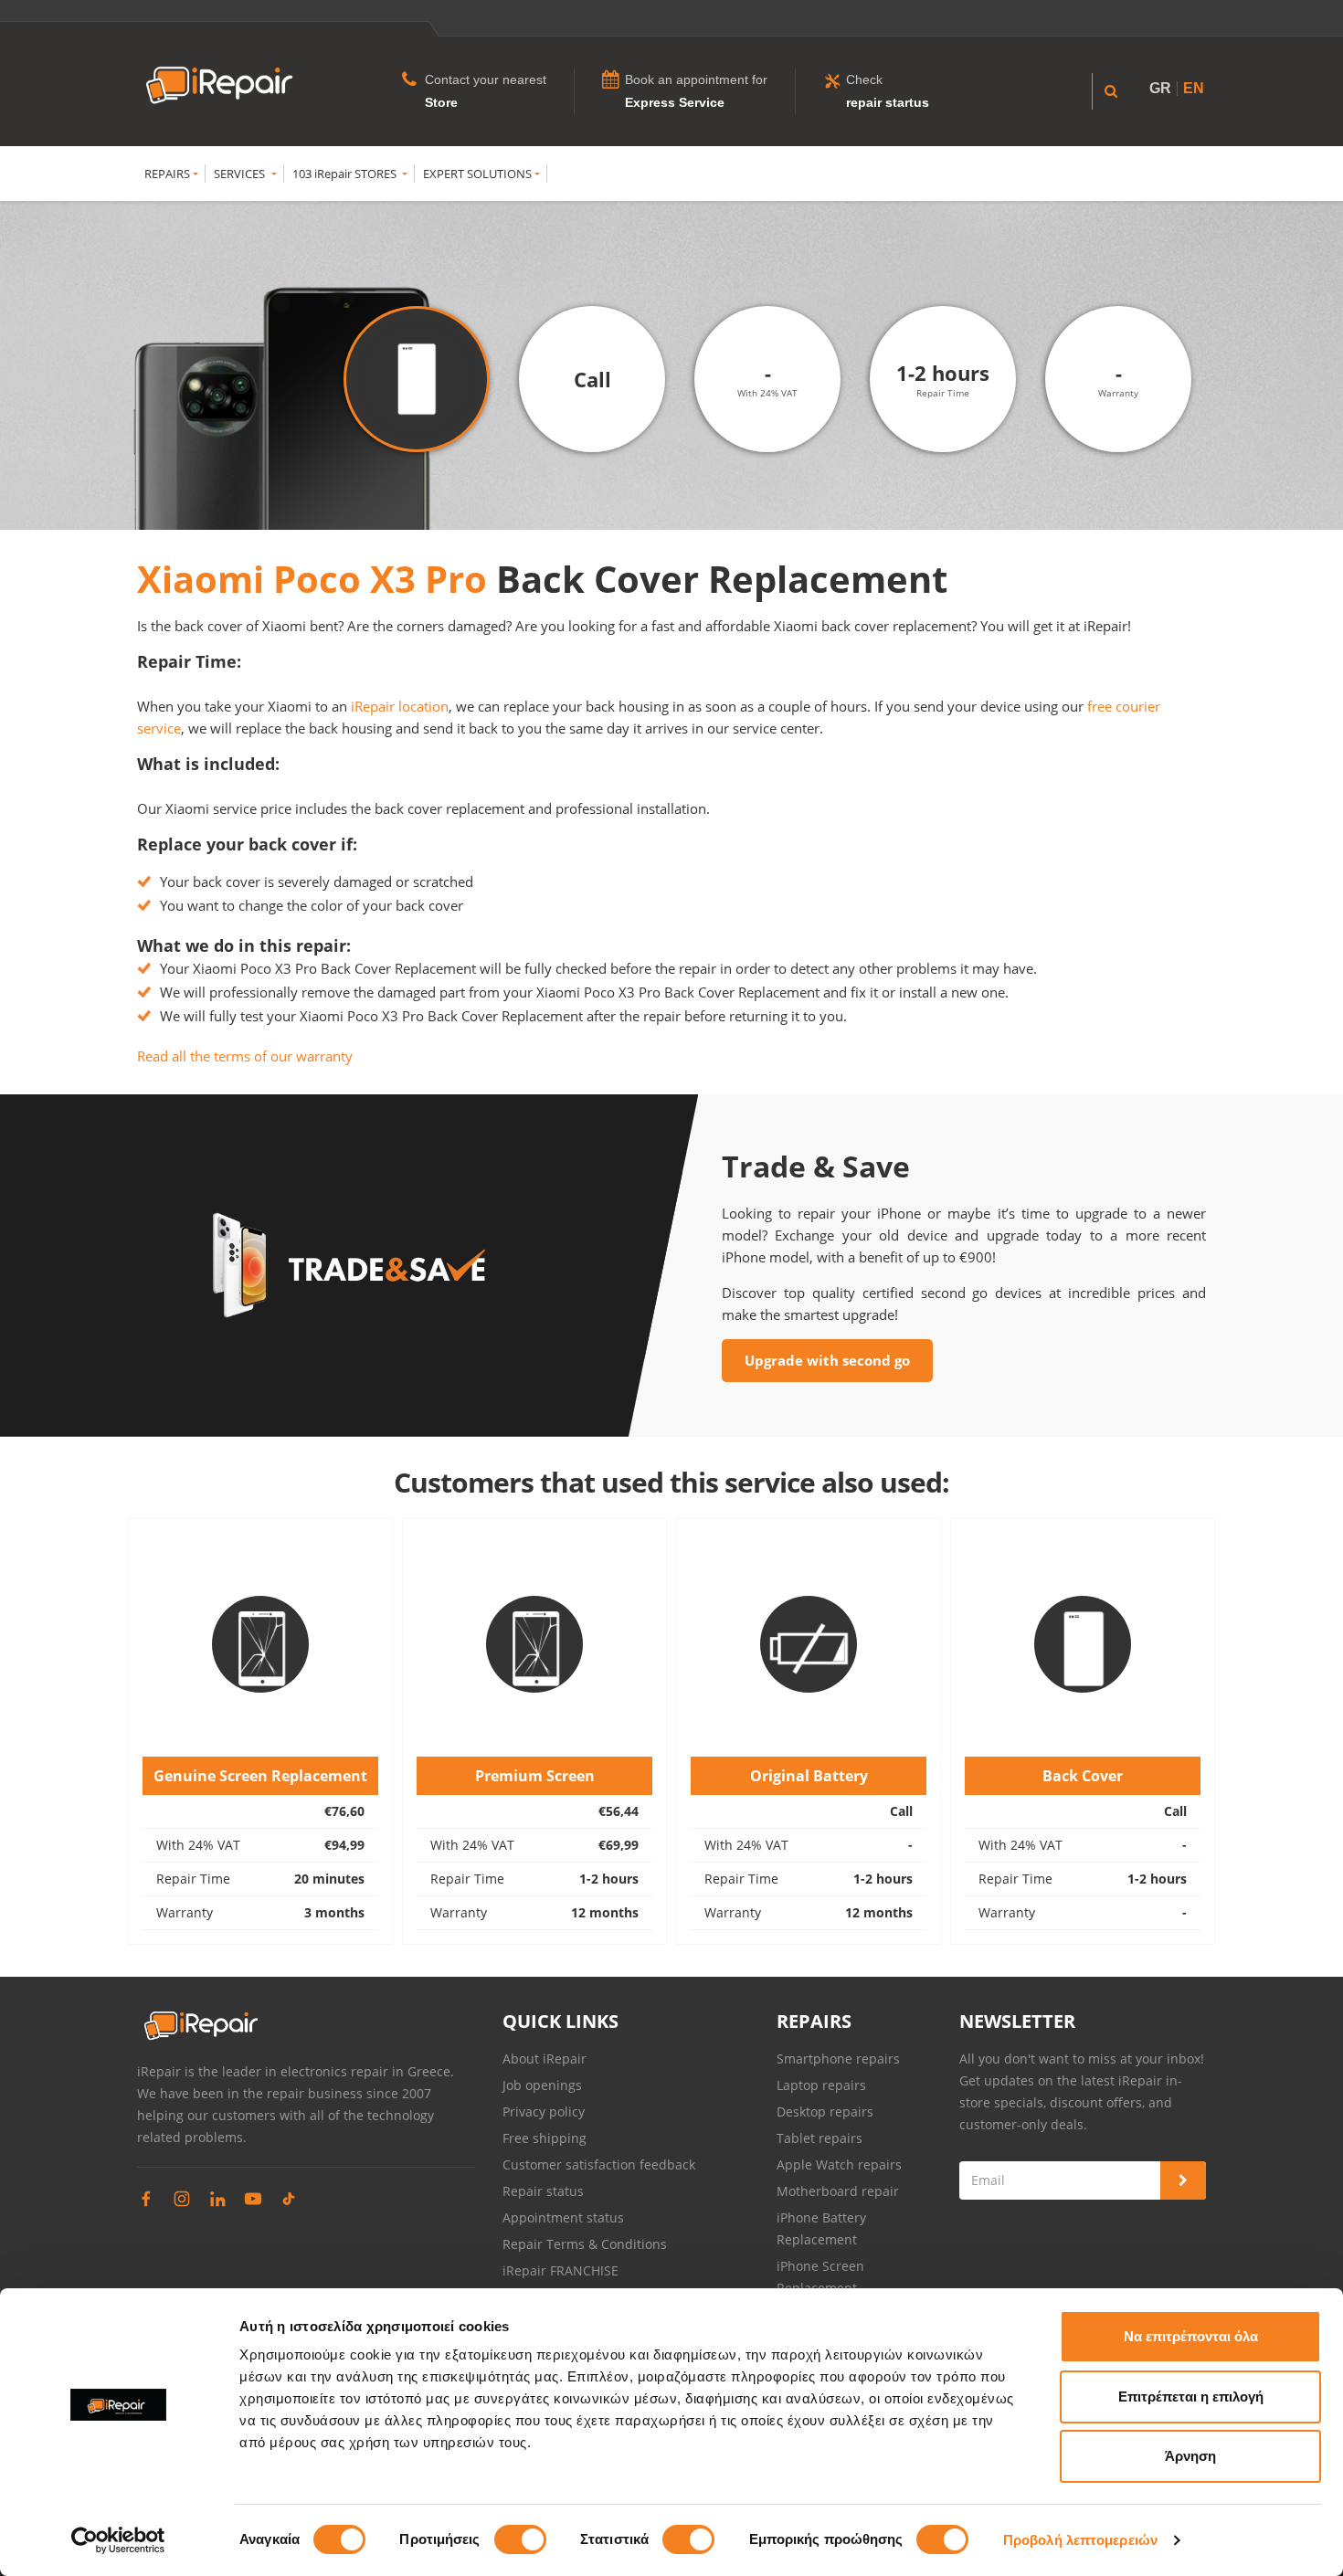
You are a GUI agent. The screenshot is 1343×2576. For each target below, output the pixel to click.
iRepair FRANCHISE (560, 2270)
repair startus (888, 102)
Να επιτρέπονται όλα (1191, 2336)
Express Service (675, 102)
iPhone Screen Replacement (820, 2277)
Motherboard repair (838, 2191)
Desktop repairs (825, 2111)
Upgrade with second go (827, 1360)
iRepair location (400, 706)
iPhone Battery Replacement (821, 2228)
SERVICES (241, 174)
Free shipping (545, 2138)
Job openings (542, 2085)
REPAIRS (167, 174)
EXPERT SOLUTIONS (477, 174)
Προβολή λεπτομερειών (1080, 2540)
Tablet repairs (820, 2138)
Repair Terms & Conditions (585, 2244)
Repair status (543, 2191)
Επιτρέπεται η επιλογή (1191, 2397)
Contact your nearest (486, 79)
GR (1160, 88)
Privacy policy (544, 2111)
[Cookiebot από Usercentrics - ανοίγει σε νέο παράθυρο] (118, 2540)
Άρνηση (1190, 2456)
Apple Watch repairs (839, 2164)
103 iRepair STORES (346, 174)
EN (1194, 88)
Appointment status (563, 2217)
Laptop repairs (821, 2085)
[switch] (520, 2539)
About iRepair (545, 2059)
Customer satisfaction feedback (599, 2164)
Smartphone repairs (838, 2059)
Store (441, 102)
